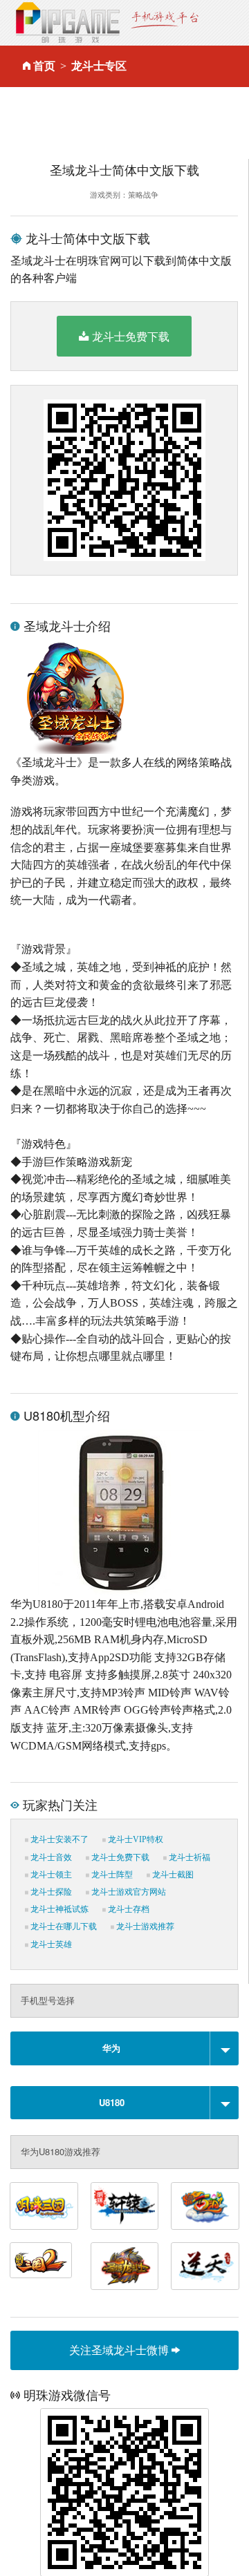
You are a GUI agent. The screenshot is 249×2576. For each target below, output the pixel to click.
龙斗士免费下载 (131, 336)
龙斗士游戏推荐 (144, 1926)
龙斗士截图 (172, 1875)
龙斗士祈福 (188, 1857)
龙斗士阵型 (111, 1875)
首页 (44, 66)
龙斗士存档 (128, 1909)
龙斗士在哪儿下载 (63, 1926)
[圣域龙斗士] (125, 2266)
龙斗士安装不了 (58, 1839)
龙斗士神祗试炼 (58, 1909)
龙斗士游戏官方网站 (128, 1892)
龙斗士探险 (50, 1892)
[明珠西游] (205, 2206)
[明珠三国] (44, 2206)
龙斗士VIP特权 (135, 1839)
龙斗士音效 (50, 1857)
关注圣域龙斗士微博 (120, 2350)
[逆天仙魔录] (205, 2266)
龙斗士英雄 (50, 1944)
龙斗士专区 (99, 66)
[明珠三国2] (41, 2260)
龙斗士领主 (50, 1875)
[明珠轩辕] (125, 2206)
